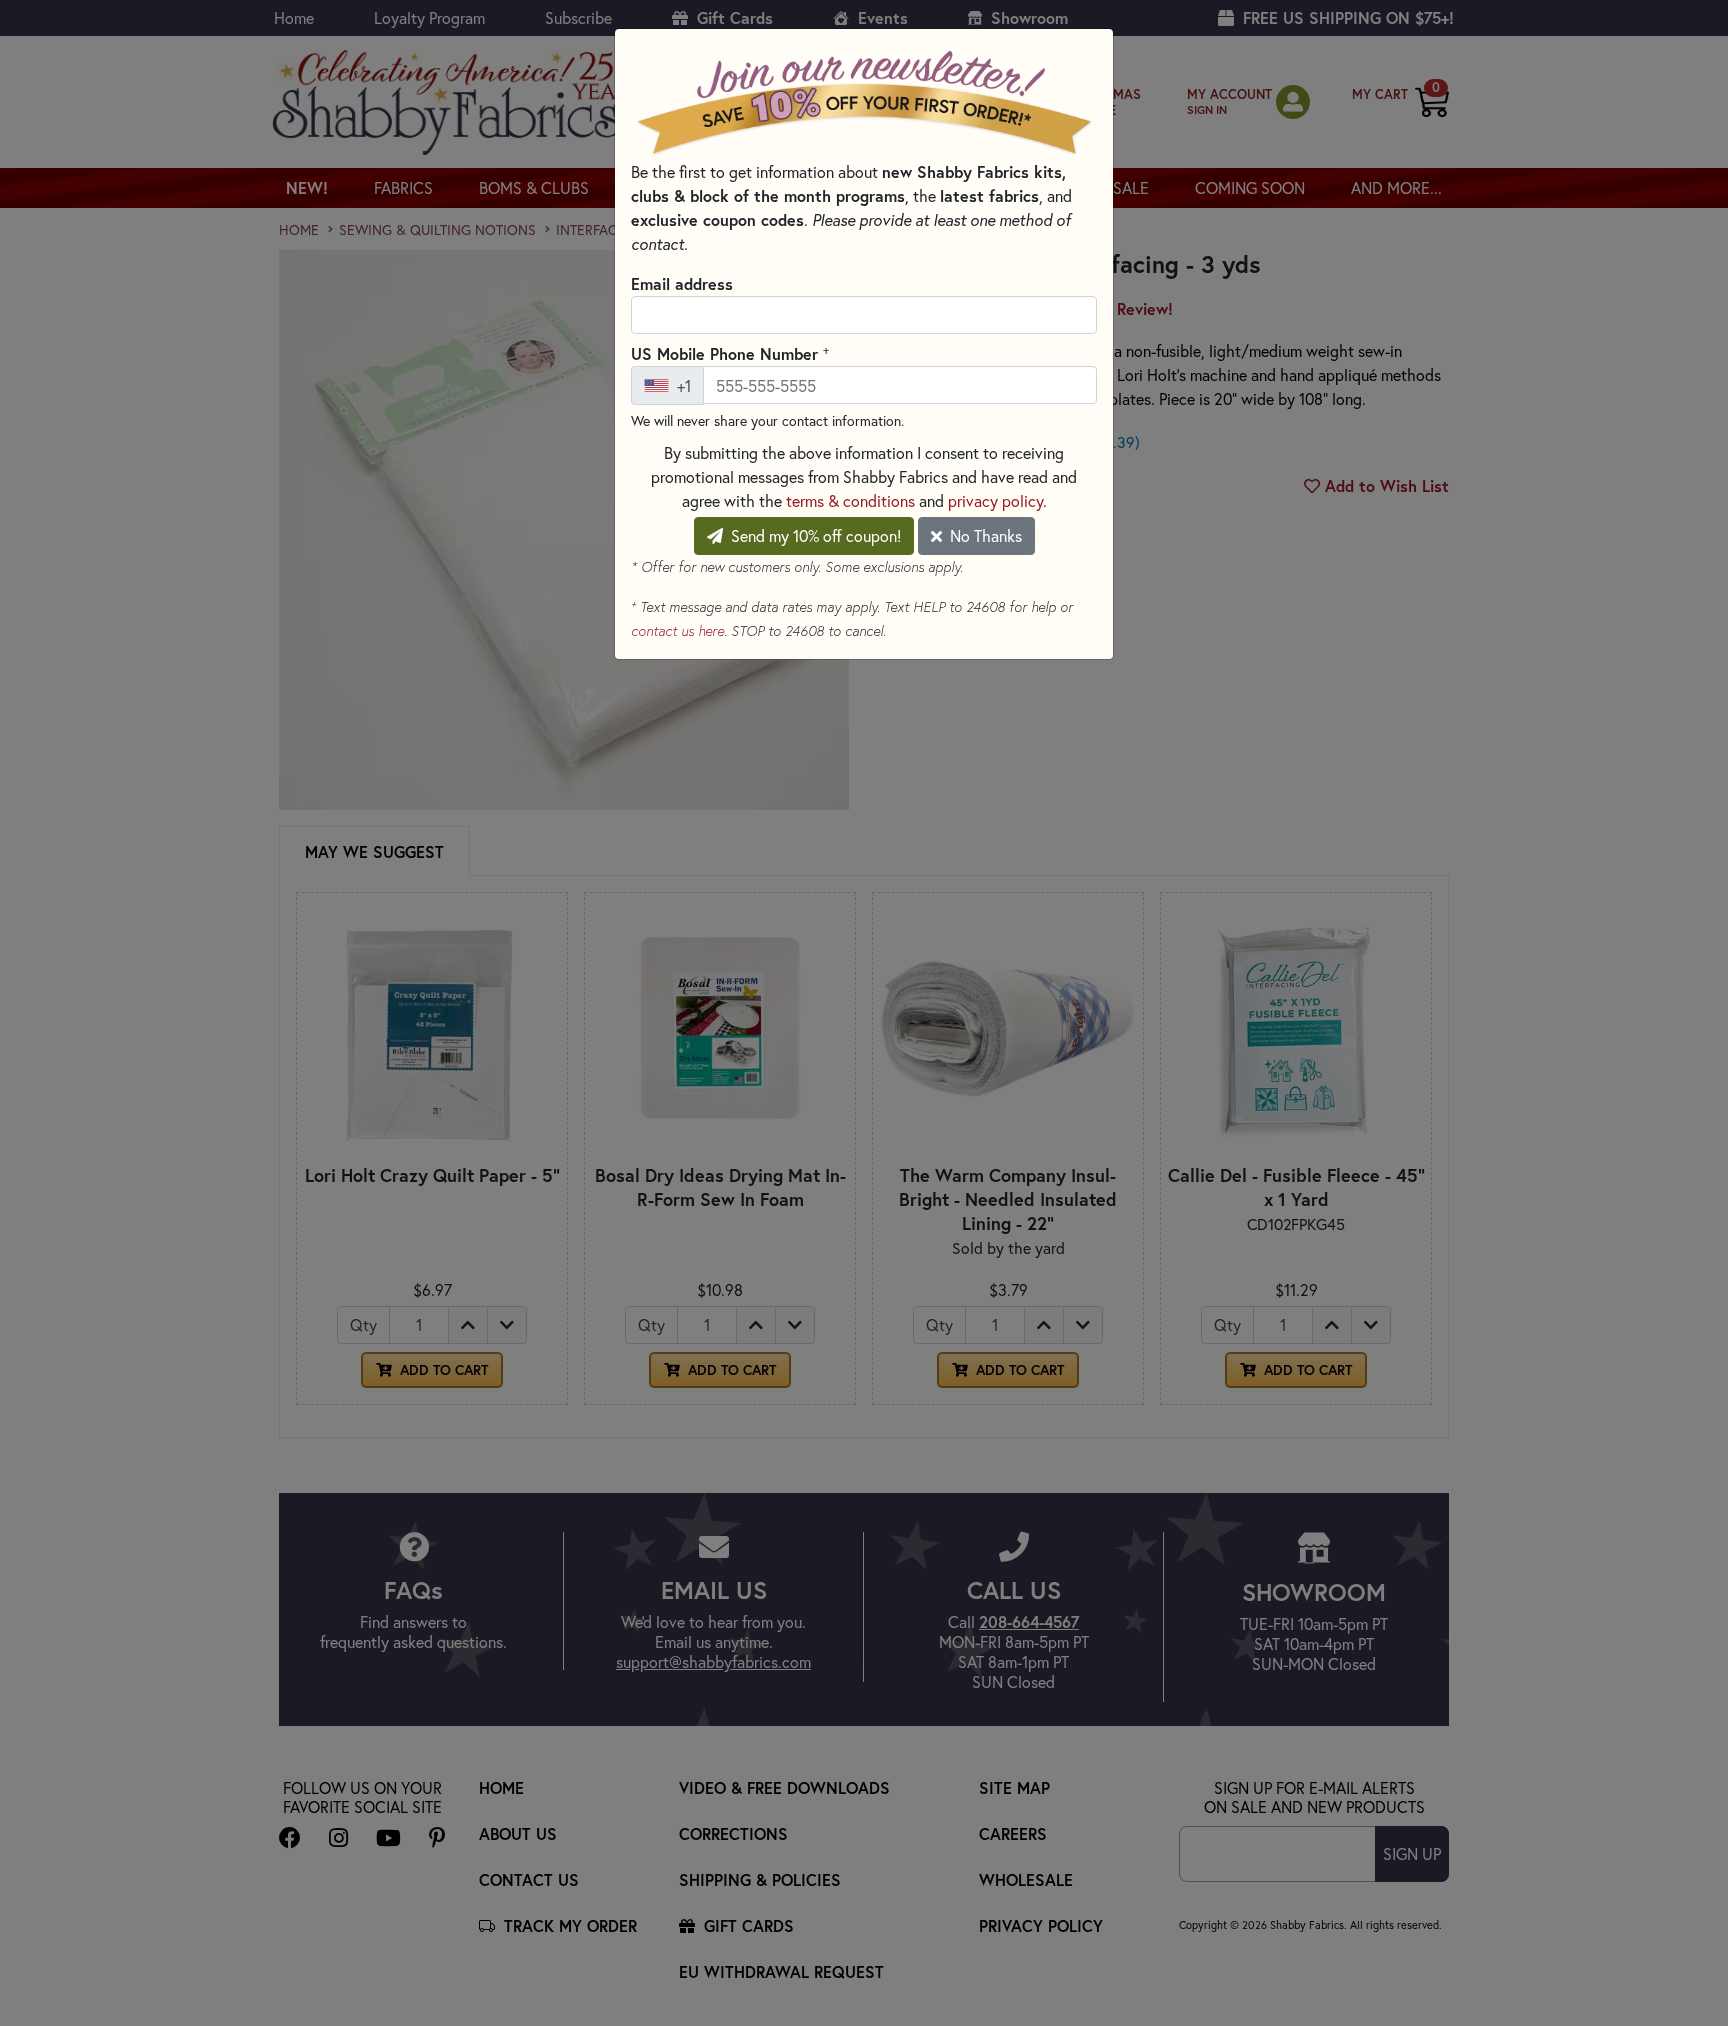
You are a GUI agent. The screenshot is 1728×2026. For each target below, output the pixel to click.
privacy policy (995, 500)
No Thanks (984, 535)
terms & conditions (850, 500)
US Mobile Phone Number (730, 353)
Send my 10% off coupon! (814, 535)
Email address (682, 283)
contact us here (677, 631)
